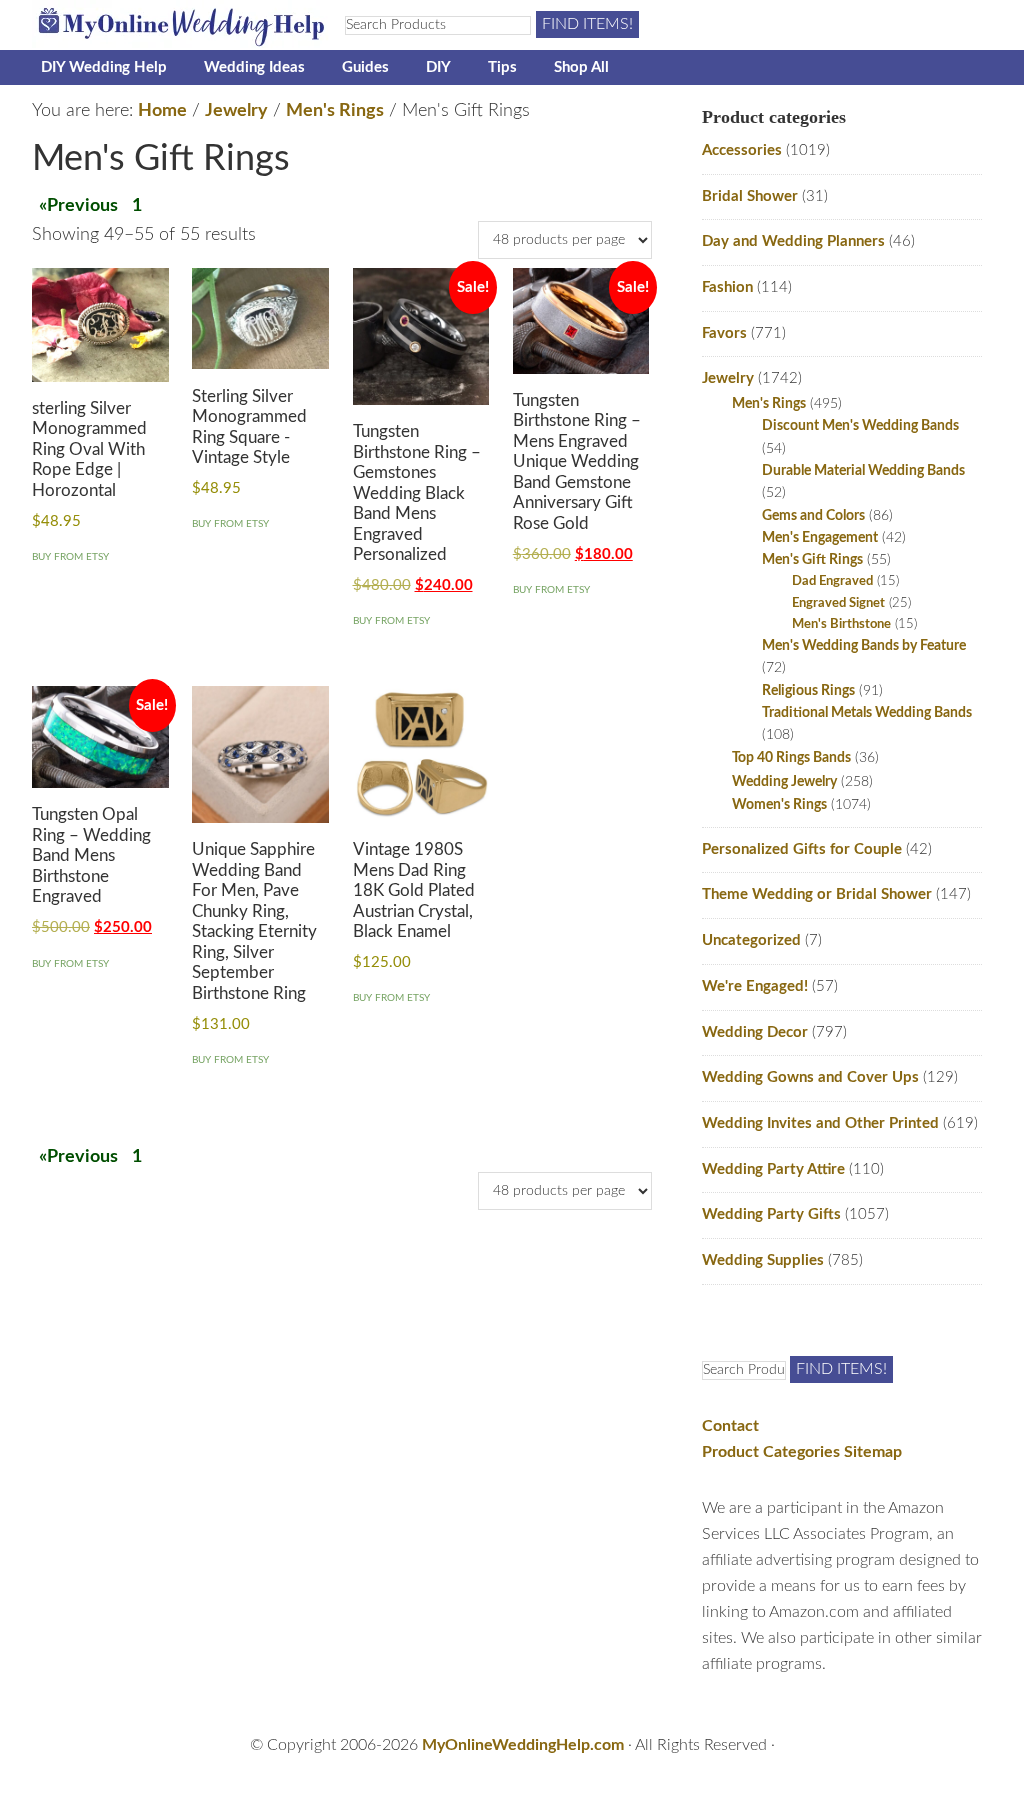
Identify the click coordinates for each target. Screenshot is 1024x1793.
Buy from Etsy (70, 557)
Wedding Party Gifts (771, 1214)
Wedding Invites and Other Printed (820, 1123)
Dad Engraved (832, 581)
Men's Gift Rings (812, 560)
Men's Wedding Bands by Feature (864, 646)
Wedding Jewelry (784, 781)
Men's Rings (335, 111)
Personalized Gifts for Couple (802, 849)
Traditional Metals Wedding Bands (867, 713)
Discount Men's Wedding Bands (860, 426)
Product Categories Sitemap (802, 1452)
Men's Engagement (820, 538)
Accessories (742, 150)
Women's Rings (779, 804)
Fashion (727, 287)
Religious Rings (808, 691)
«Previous (78, 206)
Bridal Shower (750, 196)
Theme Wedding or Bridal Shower (817, 894)
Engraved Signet (838, 603)
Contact (730, 1426)
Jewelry (236, 111)
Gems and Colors (813, 516)
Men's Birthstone (841, 624)
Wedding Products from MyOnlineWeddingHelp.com (182, 25)
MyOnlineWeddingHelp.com (523, 1745)
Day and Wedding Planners (793, 241)
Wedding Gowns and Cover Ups (810, 1077)
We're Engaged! (755, 986)
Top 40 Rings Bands (791, 757)
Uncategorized (751, 940)
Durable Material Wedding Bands (863, 471)
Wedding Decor (755, 1032)
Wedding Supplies (763, 1260)
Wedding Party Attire (773, 1169)
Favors (724, 333)
